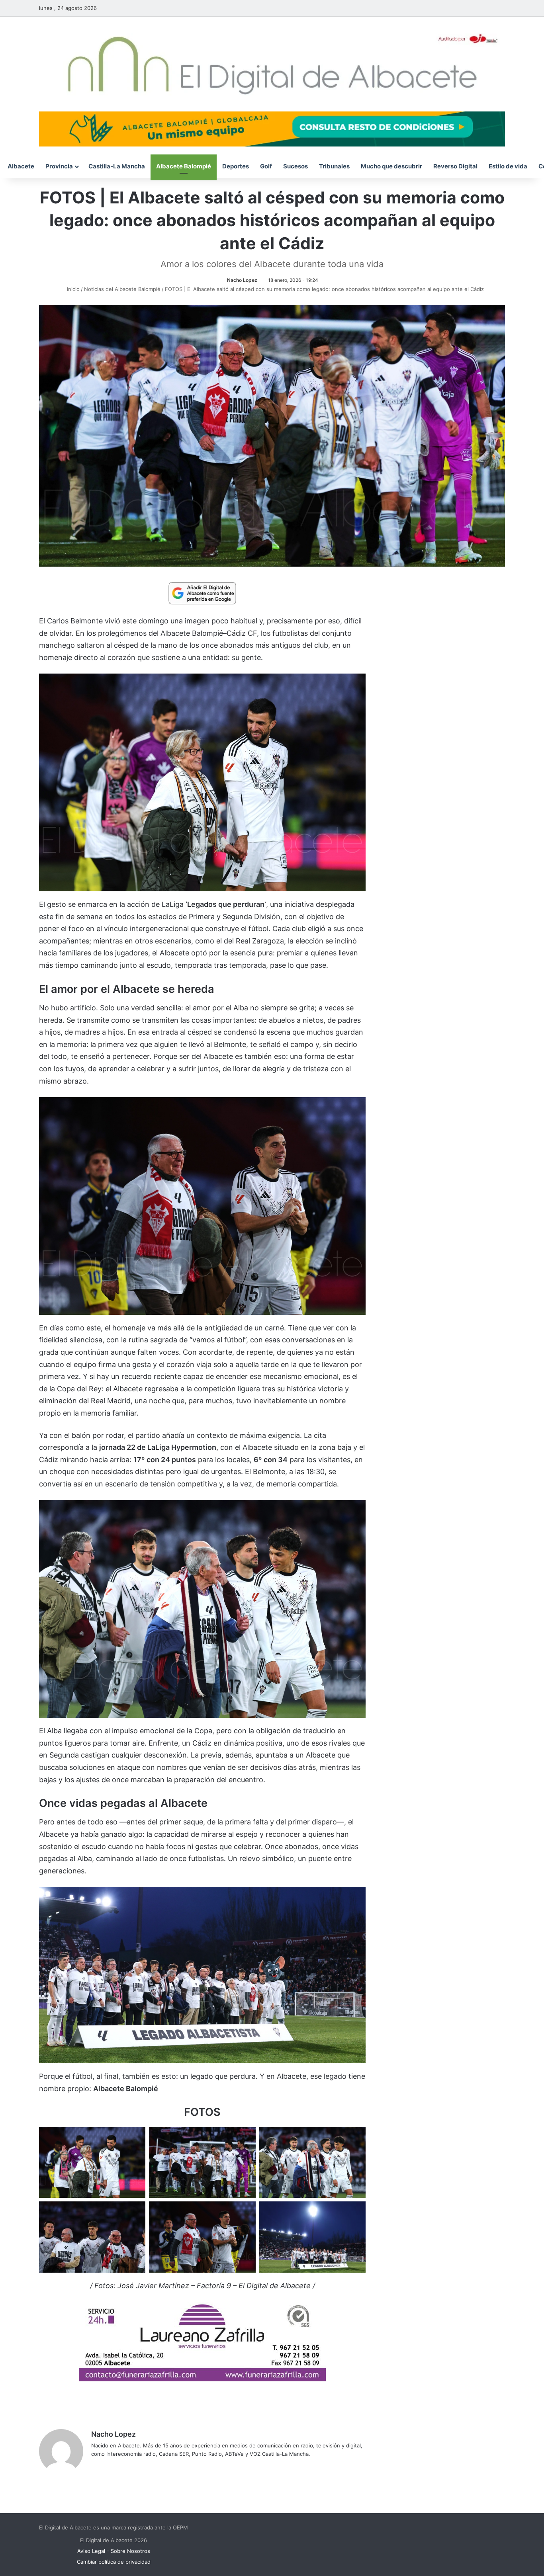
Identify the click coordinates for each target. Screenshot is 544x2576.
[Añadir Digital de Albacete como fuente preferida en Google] (202, 593)
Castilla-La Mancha (117, 166)
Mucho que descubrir (391, 166)
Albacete (21, 166)
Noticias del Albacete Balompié (122, 289)
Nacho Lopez (242, 280)
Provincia (59, 166)
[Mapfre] (202, 2379)
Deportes (236, 166)
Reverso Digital (455, 166)
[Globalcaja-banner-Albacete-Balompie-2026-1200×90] (272, 128)
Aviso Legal (91, 2551)
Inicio (72, 289)
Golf (266, 166)
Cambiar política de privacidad (114, 2562)
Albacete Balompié (184, 166)
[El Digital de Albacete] (272, 64)
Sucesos (295, 166)
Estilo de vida (508, 166)
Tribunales (334, 166)
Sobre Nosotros (130, 2551)
